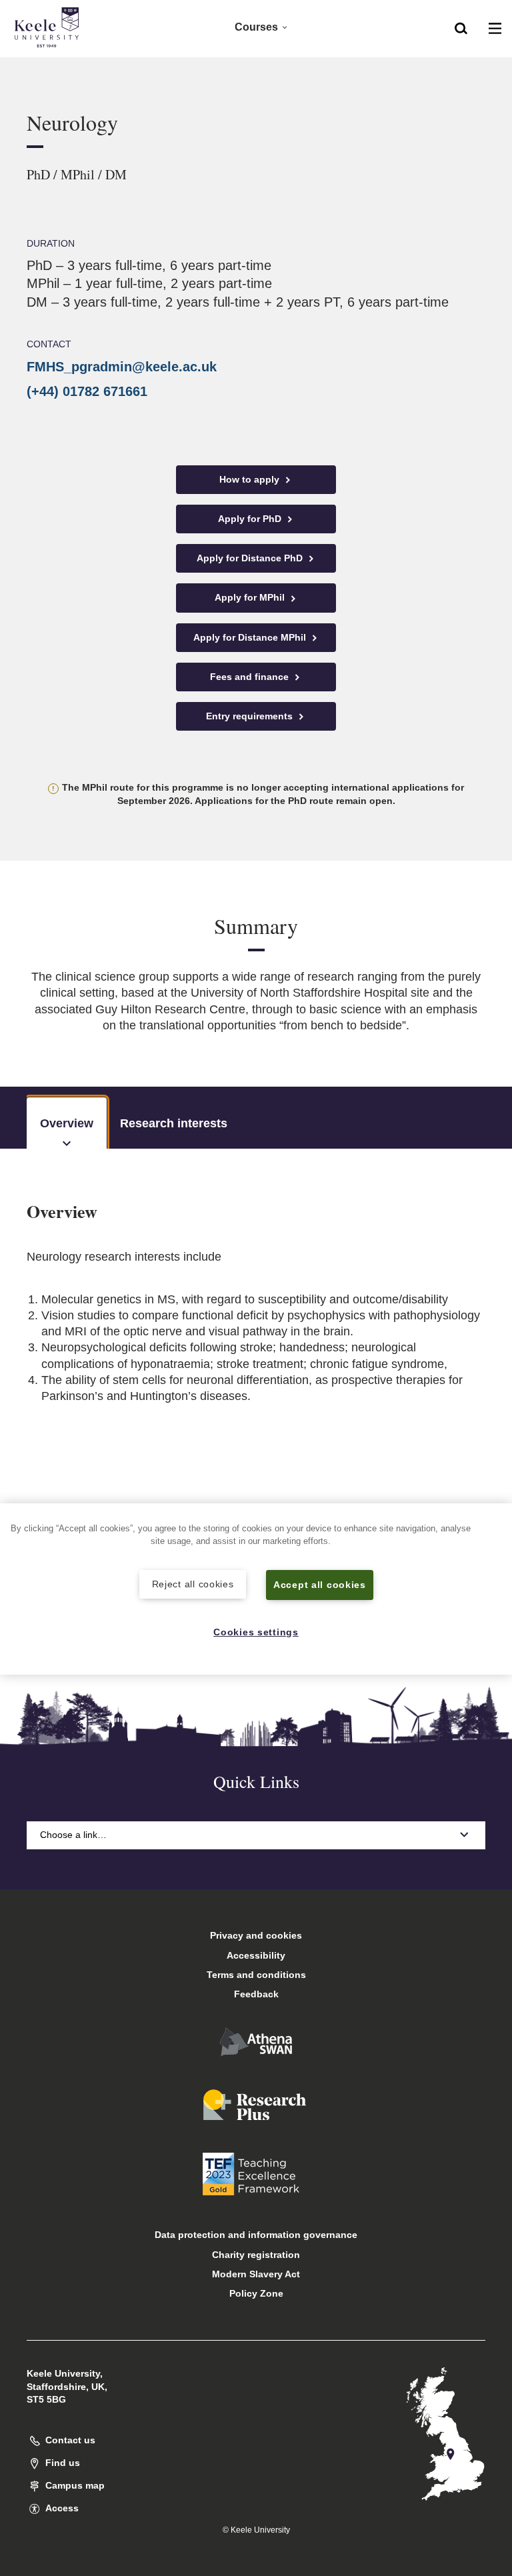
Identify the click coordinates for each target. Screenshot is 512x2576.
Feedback (256, 1994)
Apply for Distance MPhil (251, 637)
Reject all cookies (193, 1584)
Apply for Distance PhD (251, 558)
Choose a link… (73, 1835)
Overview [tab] (67, 1123)
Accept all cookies (320, 1585)
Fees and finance (251, 677)
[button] (461, 27)
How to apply (251, 479)
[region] (256, 1589)
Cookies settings (256, 1632)
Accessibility (256, 1955)
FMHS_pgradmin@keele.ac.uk (122, 367)
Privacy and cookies (256, 1935)
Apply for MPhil (251, 597)
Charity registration (256, 2255)
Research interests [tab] (174, 1123)
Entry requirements (251, 716)
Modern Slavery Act (256, 2274)
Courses (256, 27)
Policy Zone (256, 2293)
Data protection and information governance (256, 2235)
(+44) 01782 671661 (87, 391)
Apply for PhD (251, 519)
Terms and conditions (256, 1975)
